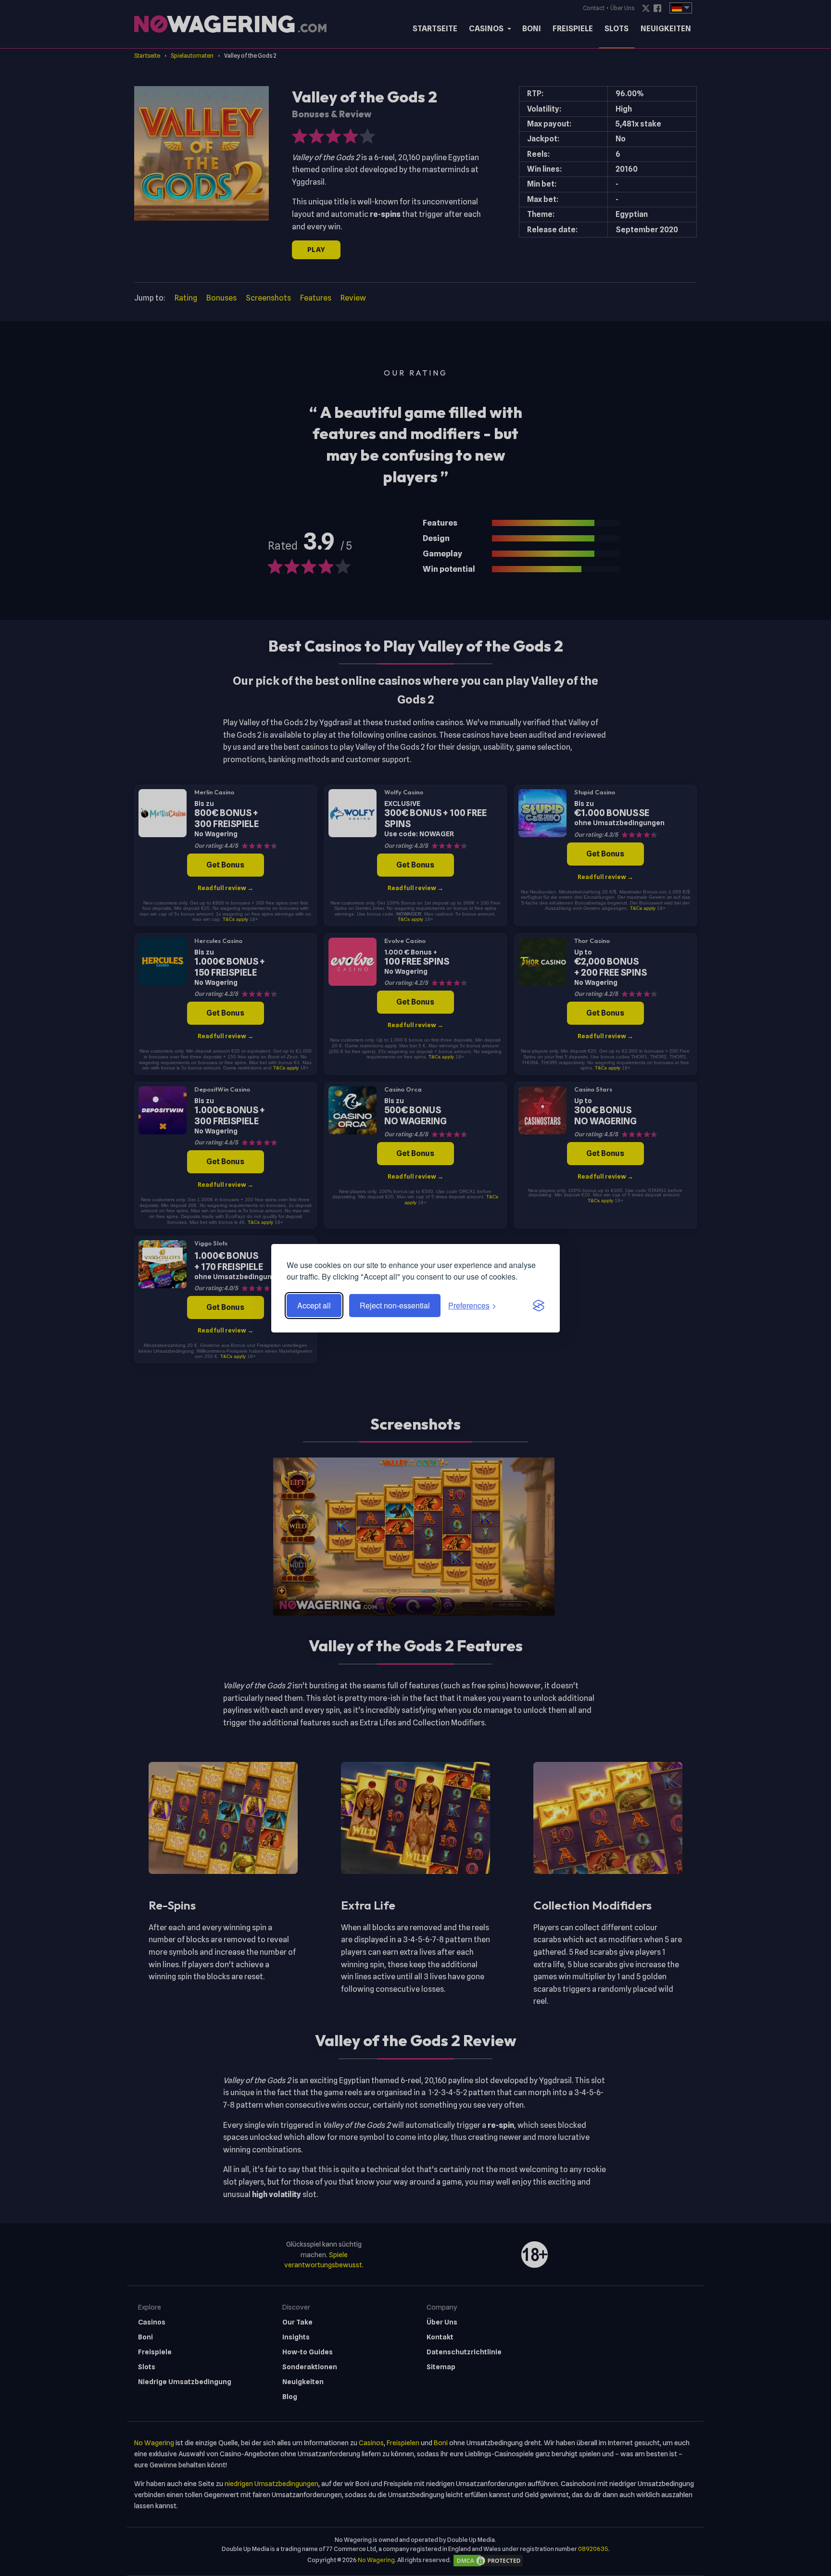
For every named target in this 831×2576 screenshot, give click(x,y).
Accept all (314, 1305)
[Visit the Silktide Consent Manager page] (539, 1306)
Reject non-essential (395, 1305)
